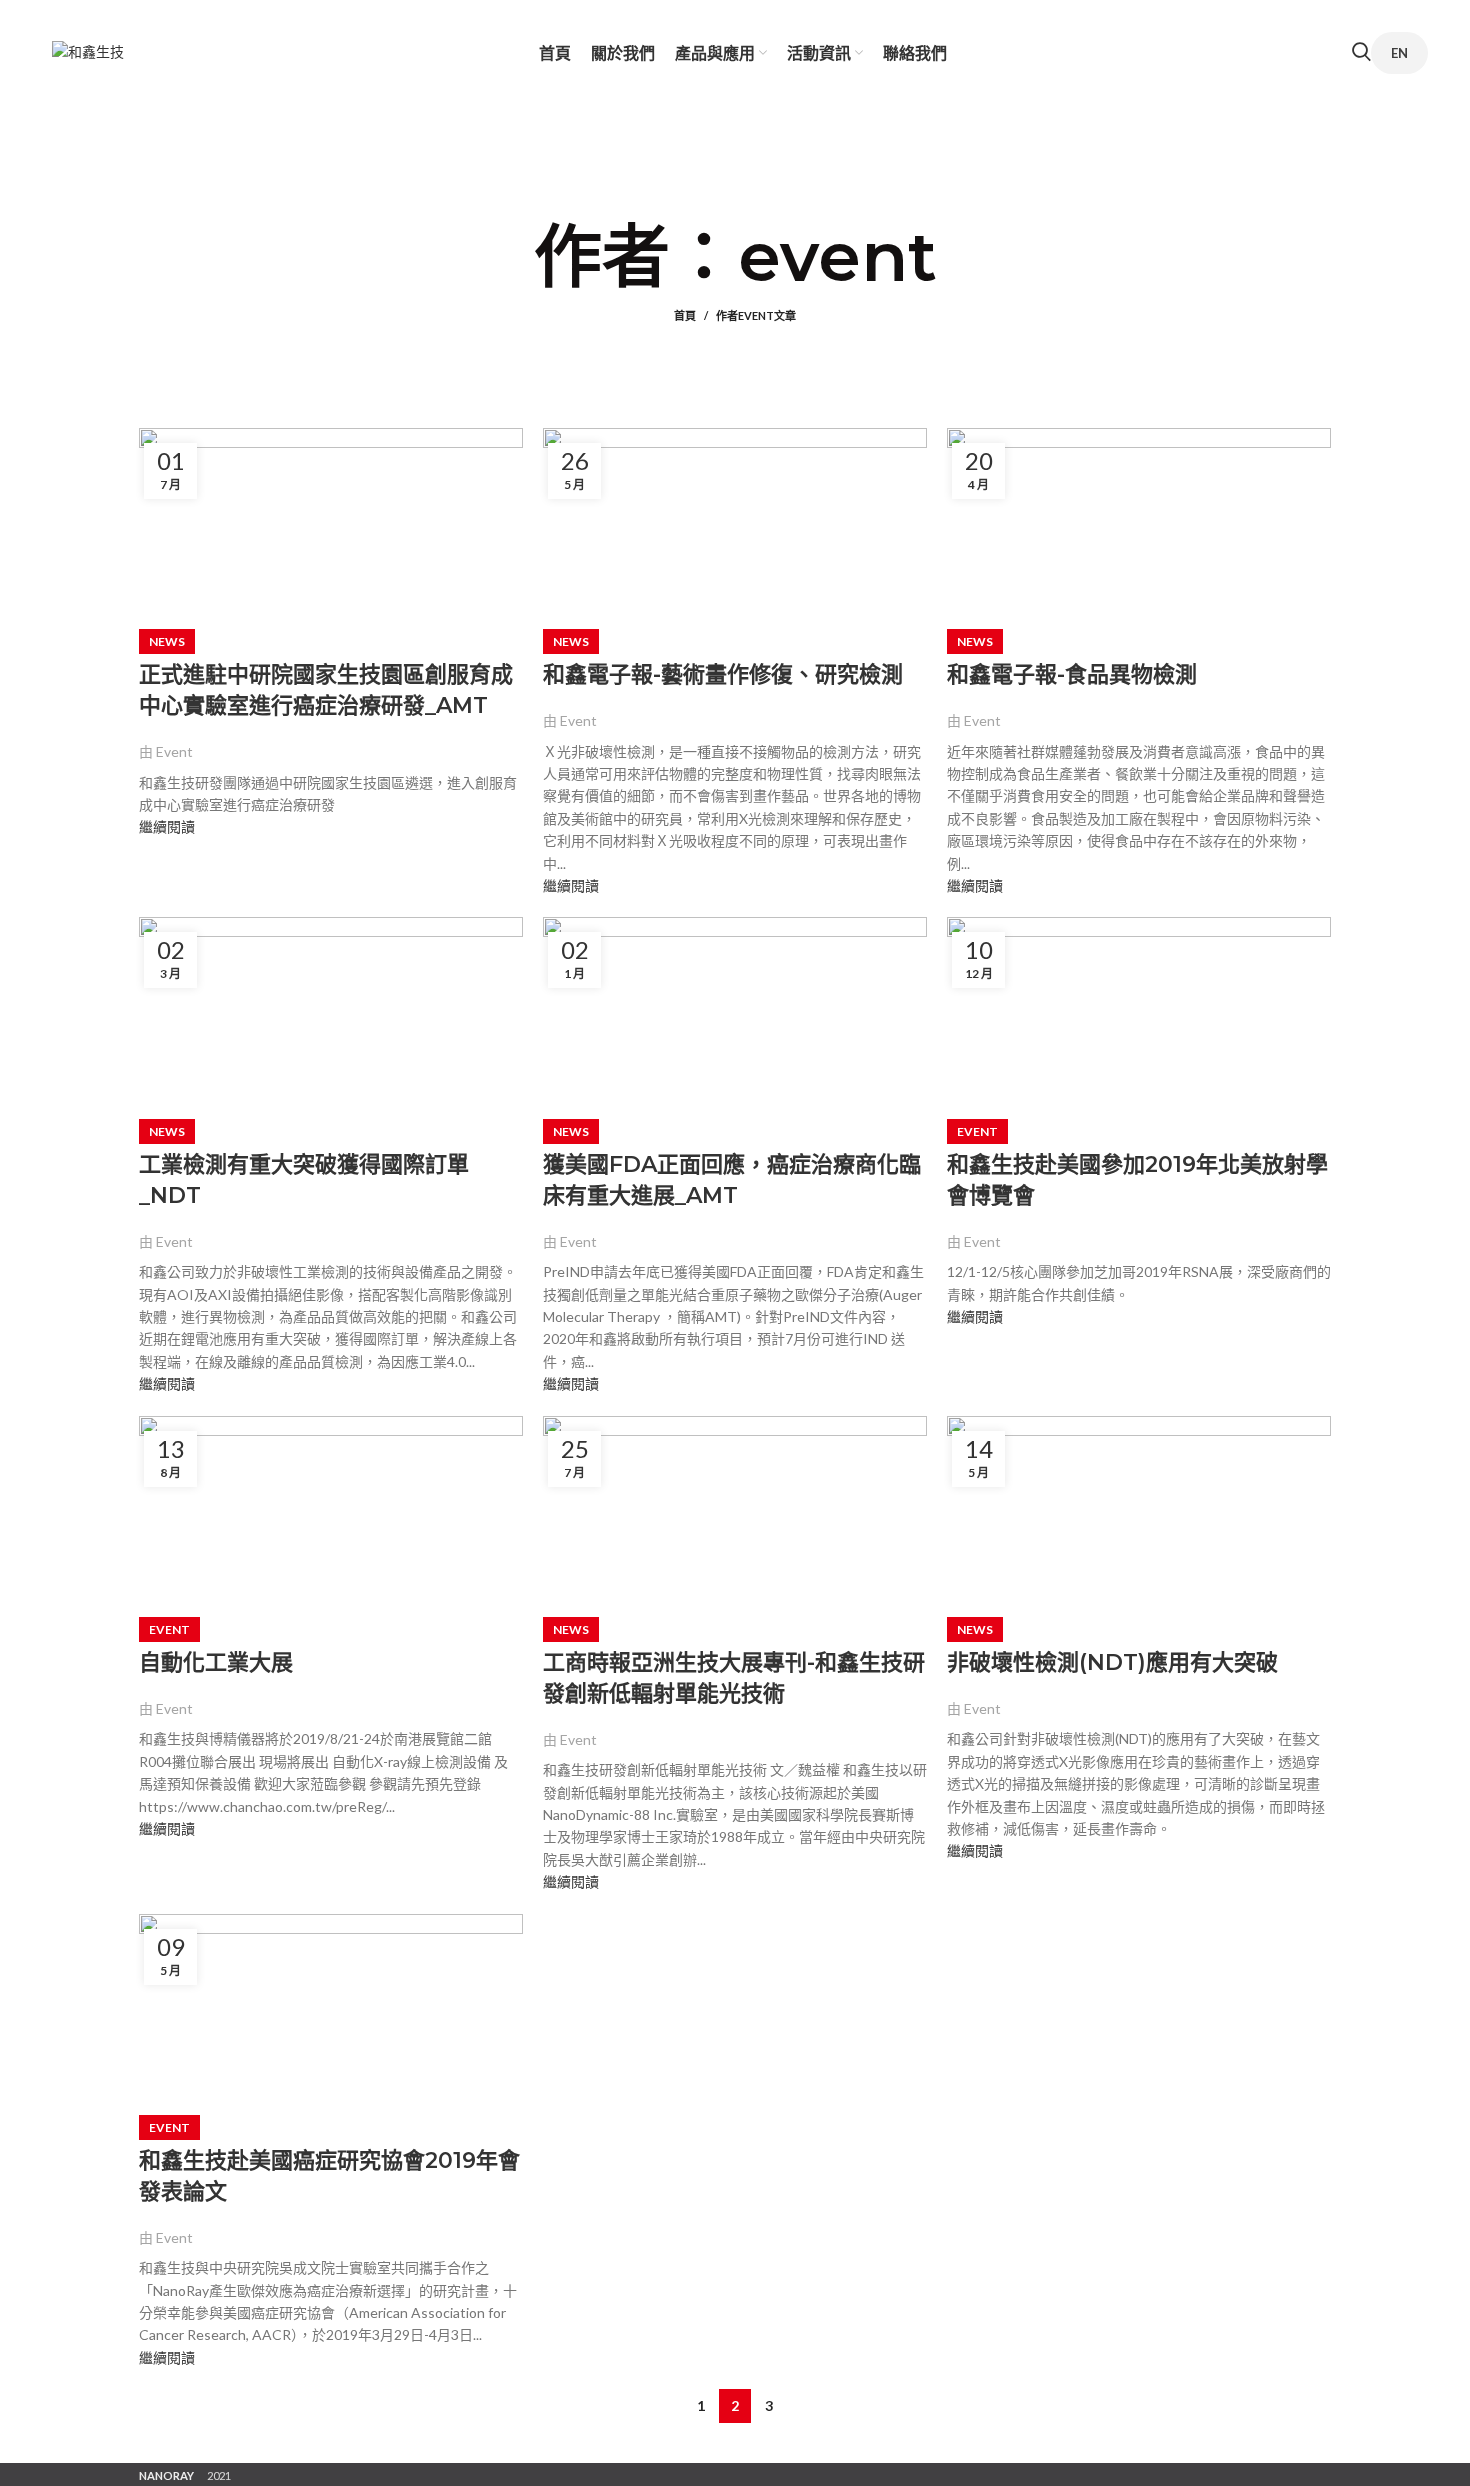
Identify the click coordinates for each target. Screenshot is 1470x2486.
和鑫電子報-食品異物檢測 (1072, 674)
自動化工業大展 (216, 1662)
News (167, 641)
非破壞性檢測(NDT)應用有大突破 (1112, 1662)
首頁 (685, 315)
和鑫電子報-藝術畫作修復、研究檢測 (723, 674)
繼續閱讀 (167, 826)
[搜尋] (1361, 54)
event (837, 256)
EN (1399, 53)
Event (977, 1131)
